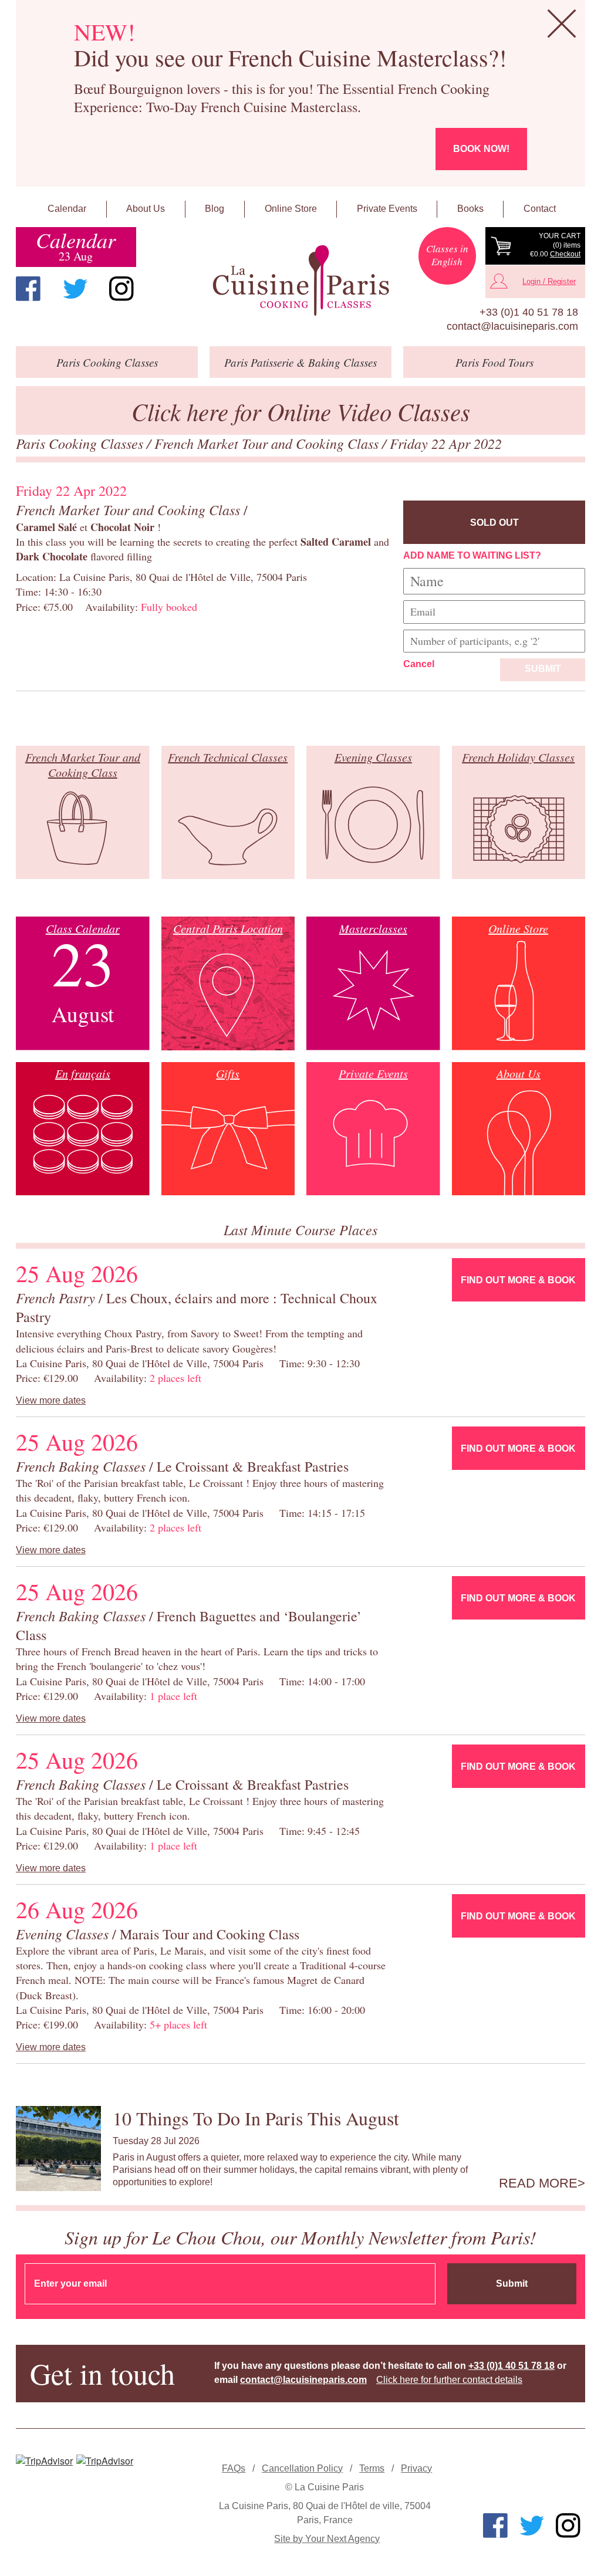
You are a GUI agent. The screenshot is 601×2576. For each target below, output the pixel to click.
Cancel (419, 664)
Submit (543, 669)
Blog (215, 209)
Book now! (481, 149)
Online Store (291, 209)
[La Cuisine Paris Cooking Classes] (300, 281)
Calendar (67, 209)
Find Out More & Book (518, 1280)
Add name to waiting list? (472, 555)
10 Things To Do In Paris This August (256, 2118)
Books (470, 209)
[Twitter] (75, 289)
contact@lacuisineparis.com (512, 326)
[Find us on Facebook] (28, 289)
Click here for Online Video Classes (301, 411)
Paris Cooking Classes (81, 443)
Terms (372, 2468)
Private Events (387, 209)
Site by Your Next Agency (327, 2539)
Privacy (416, 2468)
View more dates (51, 1400)
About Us (146, 209)
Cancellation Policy (302, 2468)
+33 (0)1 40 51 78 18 (529, 312)
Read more (538, 2183)
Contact (540, 209)
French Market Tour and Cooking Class (268, 443)
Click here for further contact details (449, 2380)
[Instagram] (121, 289)
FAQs (234, 2468)
